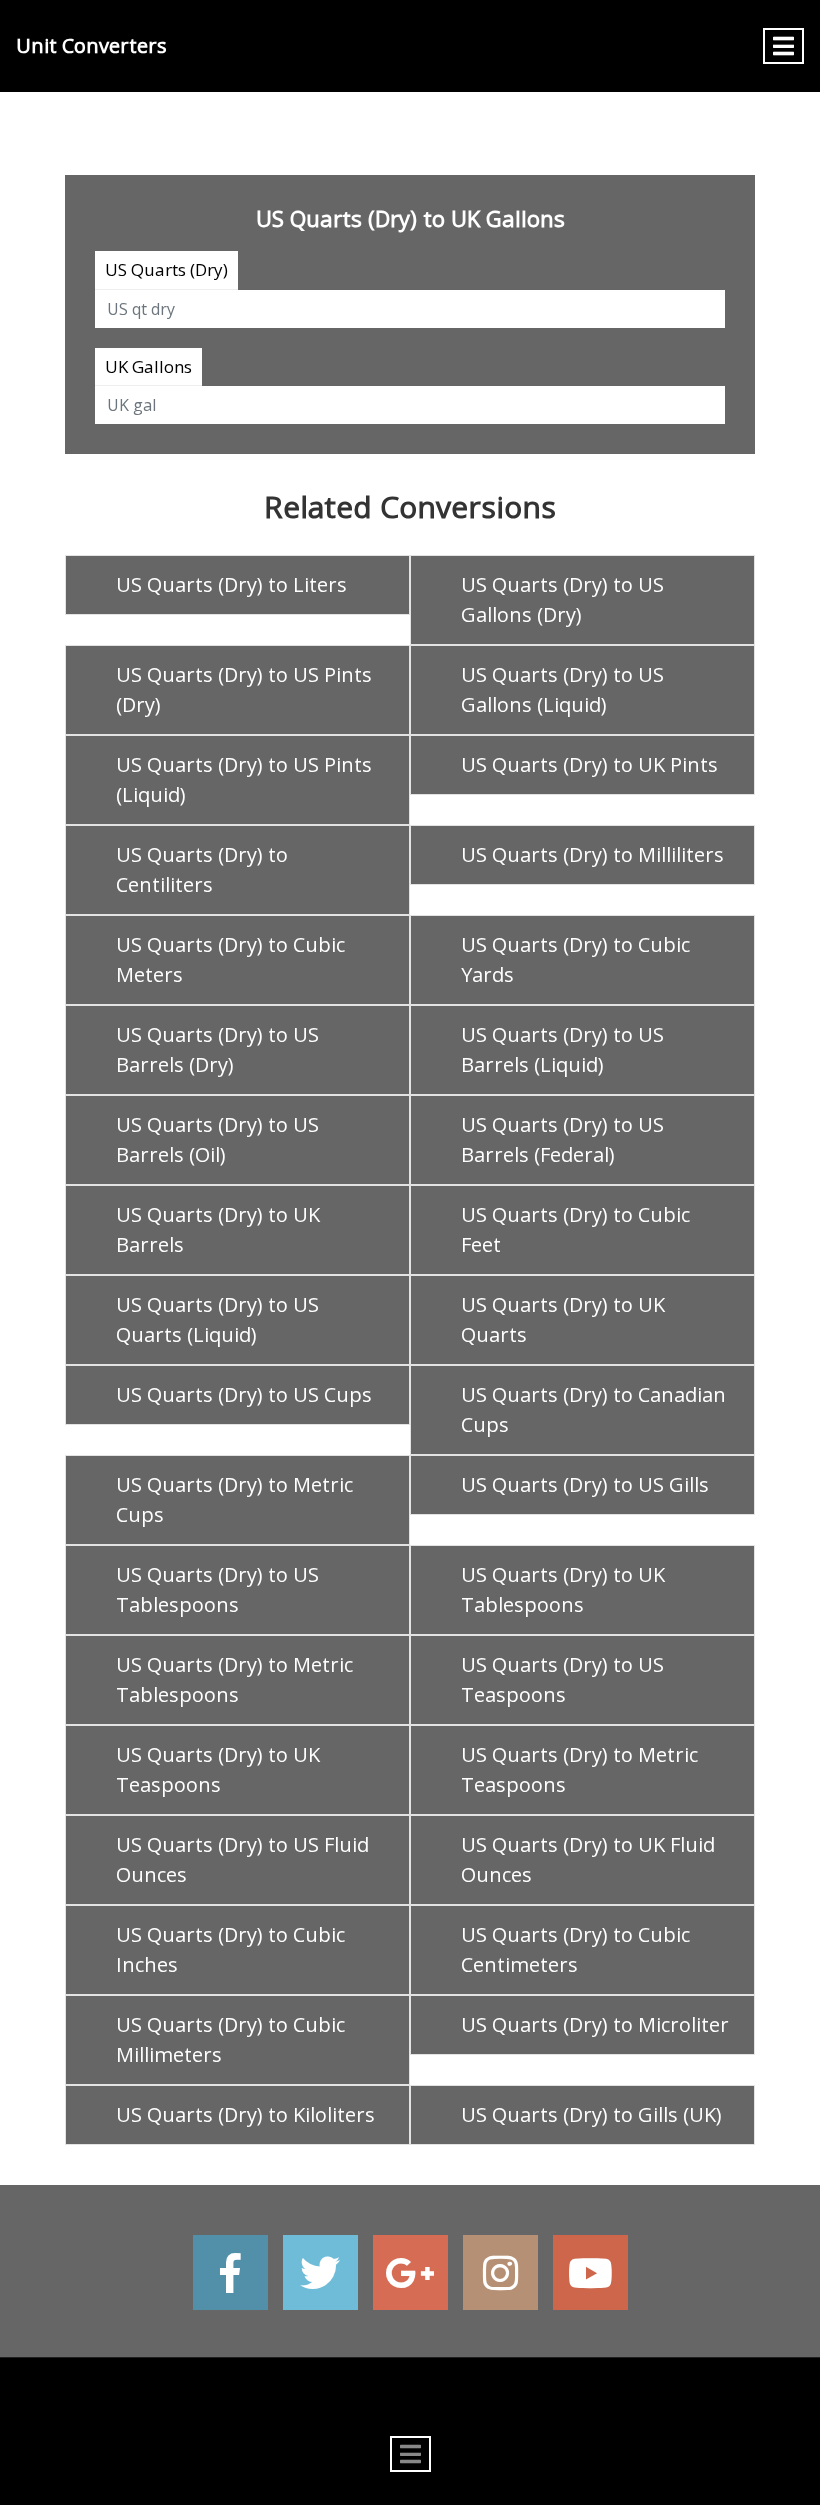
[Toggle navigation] (783, 46)
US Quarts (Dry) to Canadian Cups (593, 1409)
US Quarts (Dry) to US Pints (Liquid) (244, 779)
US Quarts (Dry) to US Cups (244, 1394)
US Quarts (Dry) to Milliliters (592, 854)
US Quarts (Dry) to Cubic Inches (230, 1949)
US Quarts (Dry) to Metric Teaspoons (579, 1769)
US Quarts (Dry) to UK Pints (589, 764)
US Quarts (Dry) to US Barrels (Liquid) (562, 1049)
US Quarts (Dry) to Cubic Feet (575, 1229)
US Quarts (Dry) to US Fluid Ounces (242, 1859)
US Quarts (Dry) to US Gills (585, 1484)
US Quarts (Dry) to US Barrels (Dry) (217, 1049)
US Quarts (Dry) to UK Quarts (563, 1319)
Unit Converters (91, 45)
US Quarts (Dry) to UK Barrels (218, 1229)
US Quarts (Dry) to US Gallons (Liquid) (562, 689)
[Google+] (410, 2272)
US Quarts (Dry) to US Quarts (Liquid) (217, 1319)
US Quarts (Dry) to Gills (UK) (591, 2114)
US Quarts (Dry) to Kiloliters (245, 2114)
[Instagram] (500, 2272)
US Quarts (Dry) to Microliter (595, 2024)
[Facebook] (230, 2272)
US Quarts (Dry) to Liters (231, 584)
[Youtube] (590, 2272)
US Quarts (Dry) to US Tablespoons (217, 1589)
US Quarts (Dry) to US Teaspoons (562, 1679)
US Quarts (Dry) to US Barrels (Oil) (217, 1139)
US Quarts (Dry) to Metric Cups (234, 1499)
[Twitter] (320, 2272)
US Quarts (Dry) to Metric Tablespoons (234, 1679)
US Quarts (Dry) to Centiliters (202, 869)
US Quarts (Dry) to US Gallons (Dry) (562, 599)
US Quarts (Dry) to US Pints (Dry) (244, 689)
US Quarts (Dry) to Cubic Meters (230, 959)
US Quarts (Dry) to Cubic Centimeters (575, 1949)
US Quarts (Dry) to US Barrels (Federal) (562, 1139)
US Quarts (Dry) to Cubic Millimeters (230, 2039)
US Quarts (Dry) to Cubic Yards (575, 959)
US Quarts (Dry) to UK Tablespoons (563, 1589)
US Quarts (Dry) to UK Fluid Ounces (588, 1859)
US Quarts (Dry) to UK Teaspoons (218, 1769)
